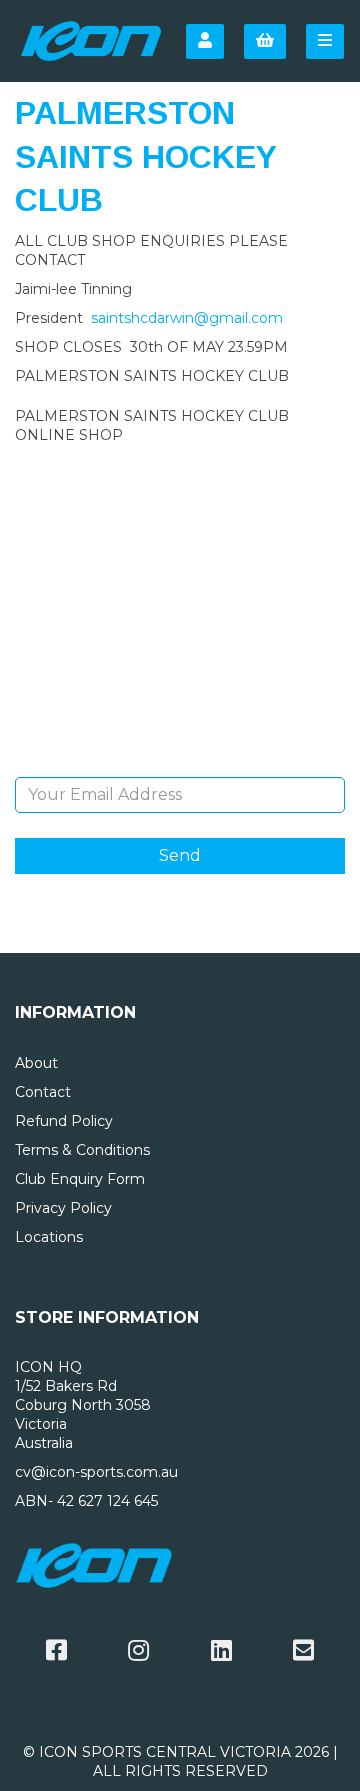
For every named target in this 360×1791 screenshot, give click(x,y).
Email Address (180, 762)
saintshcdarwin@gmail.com (187, 318)
